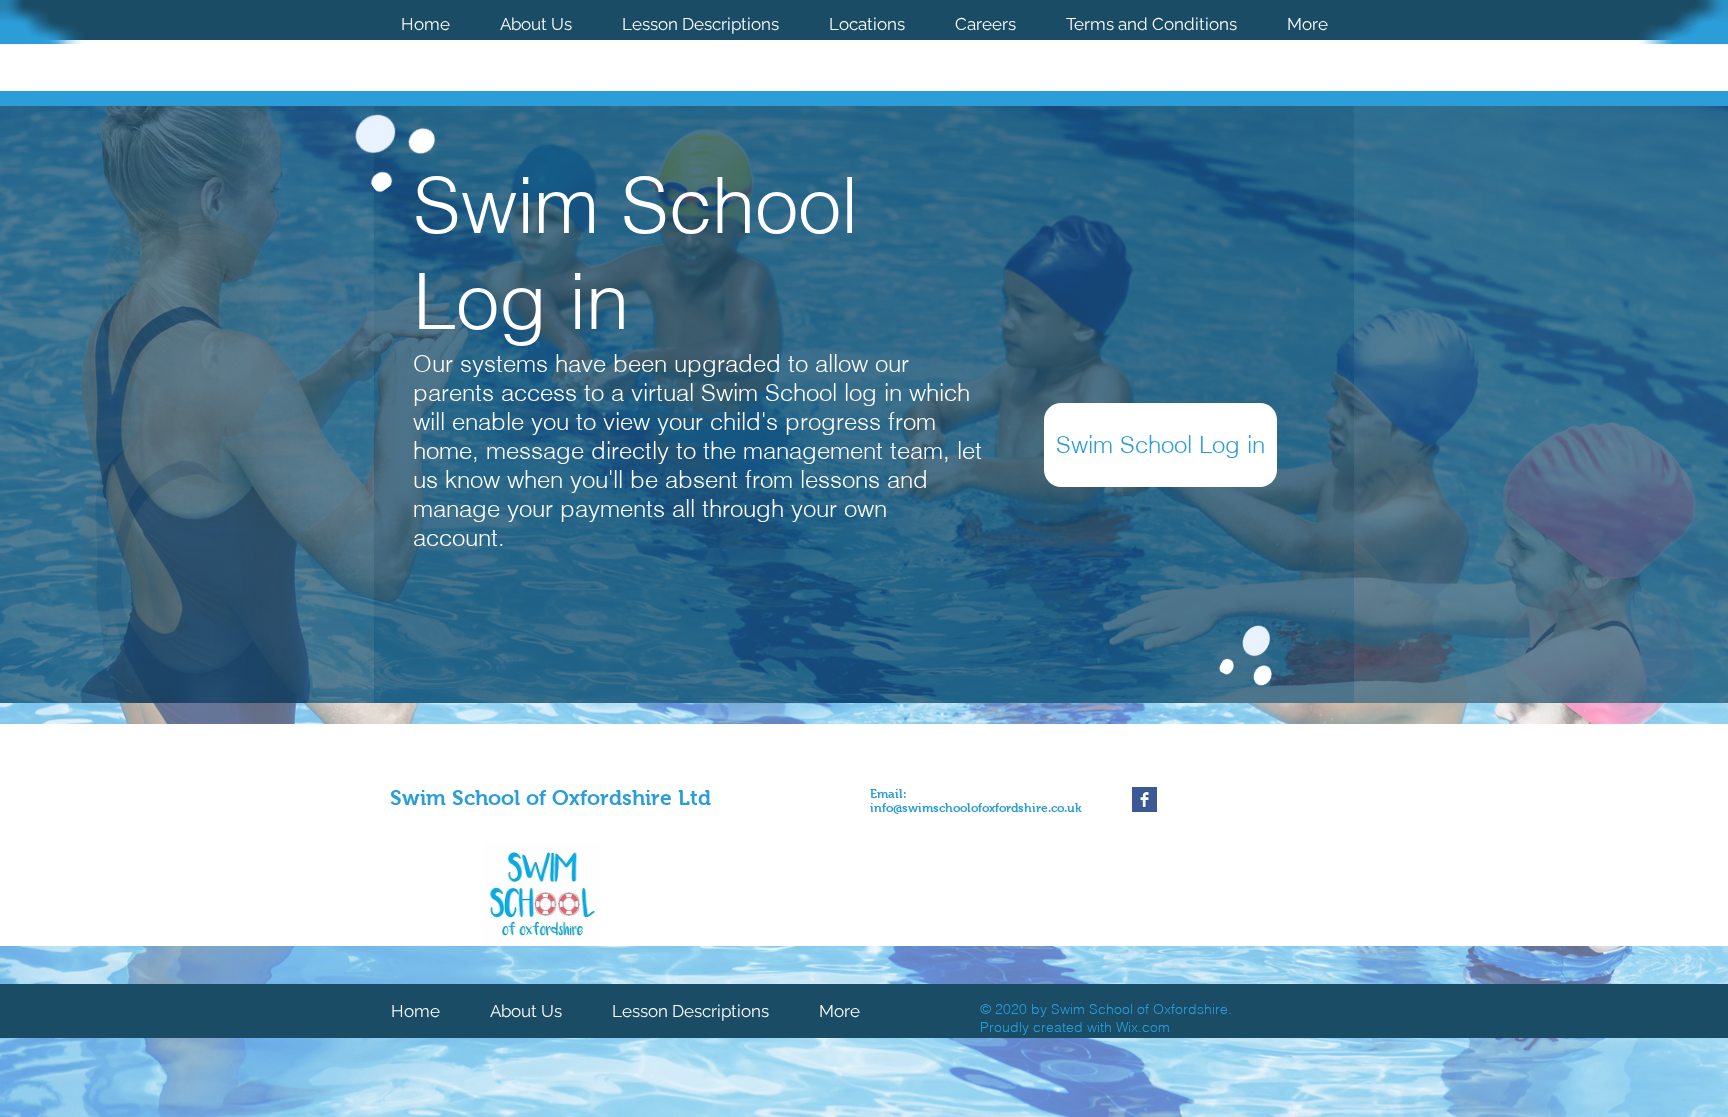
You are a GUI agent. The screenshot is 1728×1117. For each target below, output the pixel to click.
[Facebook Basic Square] (1144, 799)
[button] (867, 22)
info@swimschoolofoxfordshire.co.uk (976, 808)
